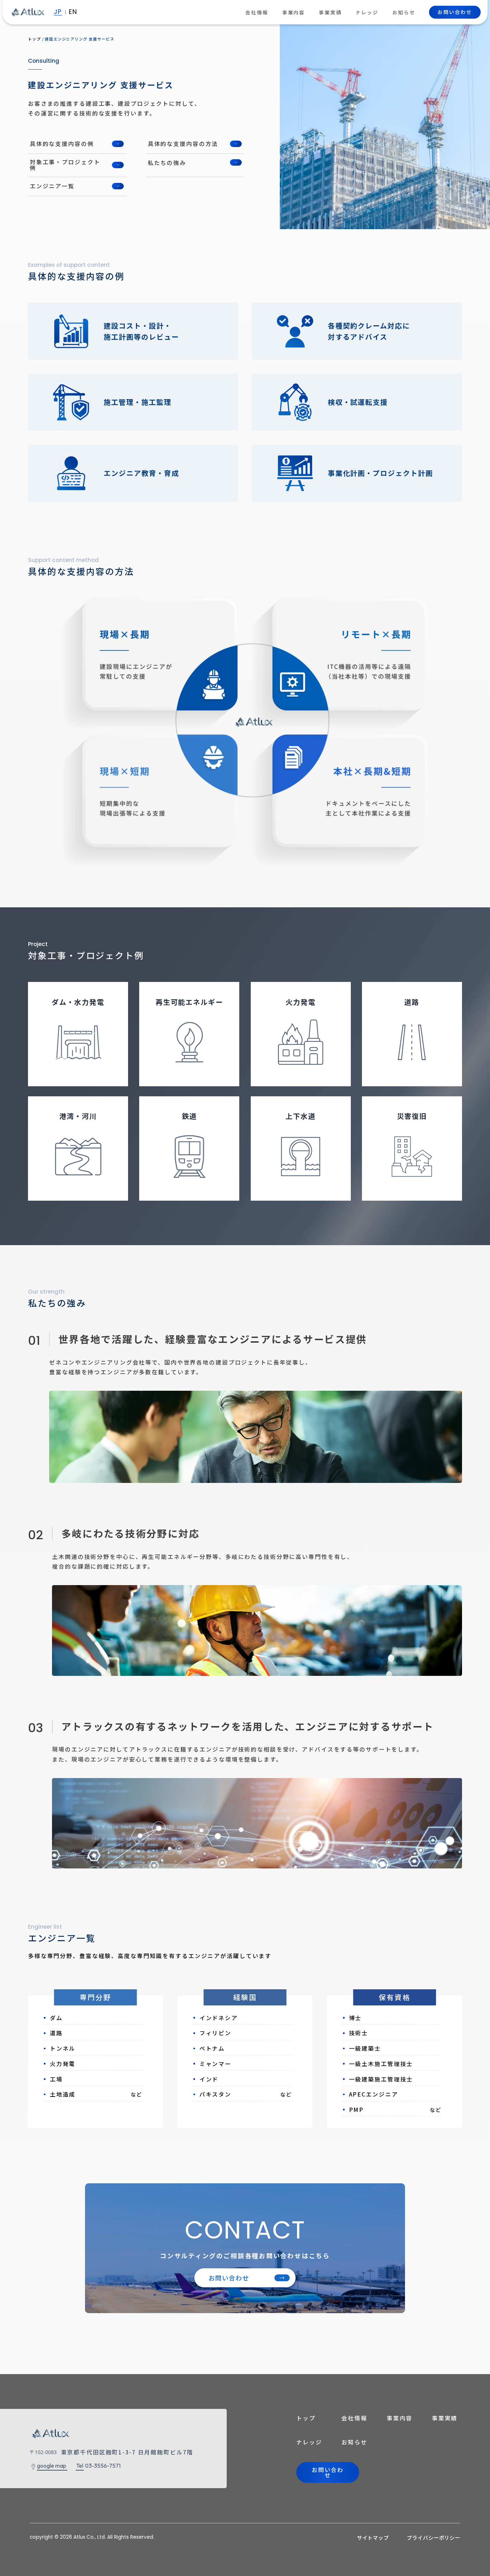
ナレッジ (367, 12)
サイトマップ (373, 2537)
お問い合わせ (455, 12)
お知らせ (404, 12)
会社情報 (257, 12)
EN (73, 12)
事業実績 (330, 12)
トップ (306, 2418)
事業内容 (294, 12)
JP (58, 12)
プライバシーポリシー (434, 2537)
